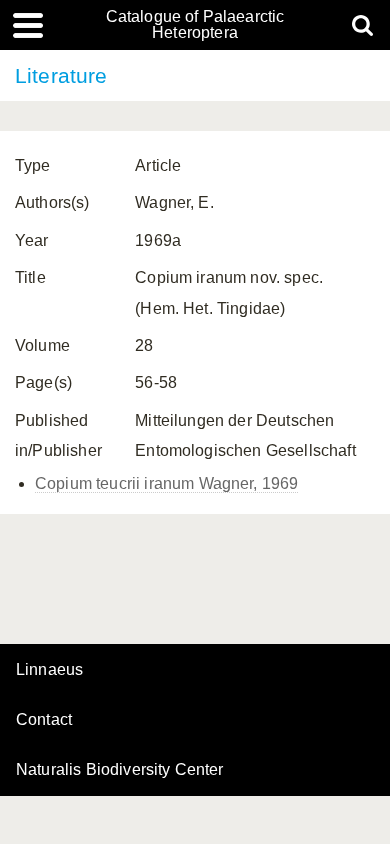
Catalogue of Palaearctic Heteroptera (195, 25)
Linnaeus (49, 670)
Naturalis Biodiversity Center (120, 770)
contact (44, 719)
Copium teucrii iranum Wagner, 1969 (166, 483)
